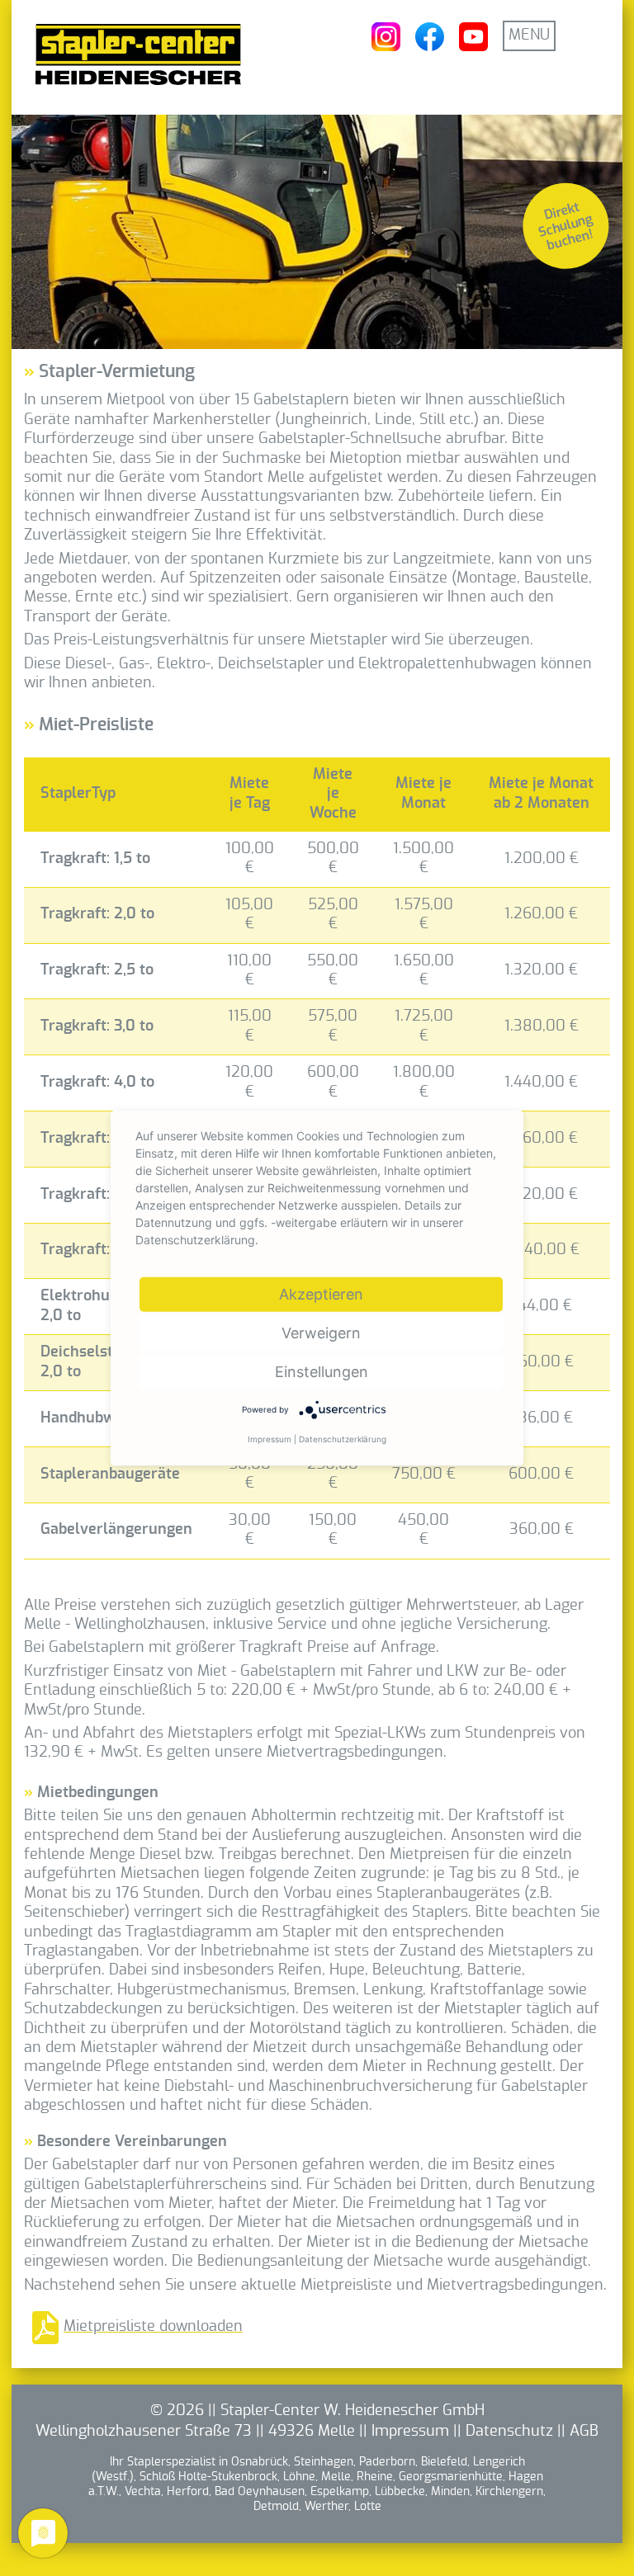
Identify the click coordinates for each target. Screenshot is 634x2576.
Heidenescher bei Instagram (386, 37)
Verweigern (321, 1333)
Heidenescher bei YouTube (473, 37)
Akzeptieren (321, 1294)
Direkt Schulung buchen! (566, 226)
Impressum (410, 2432)
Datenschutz (509, 2432)
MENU (529, 35)
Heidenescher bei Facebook (430, 37)
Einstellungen (322, 1372)
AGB (584, 2432)
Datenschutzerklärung (343, 1439)
